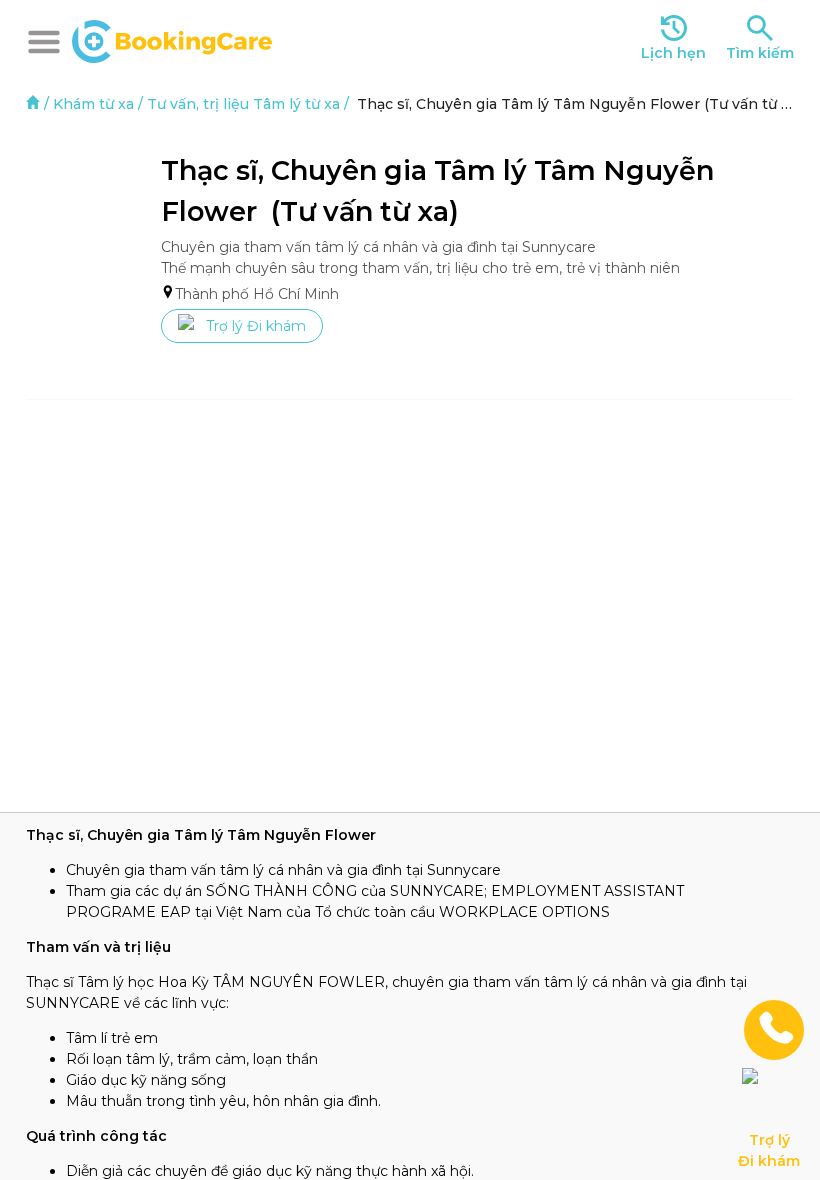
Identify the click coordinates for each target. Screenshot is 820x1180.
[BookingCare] (172, 39)
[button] (44, 42)
